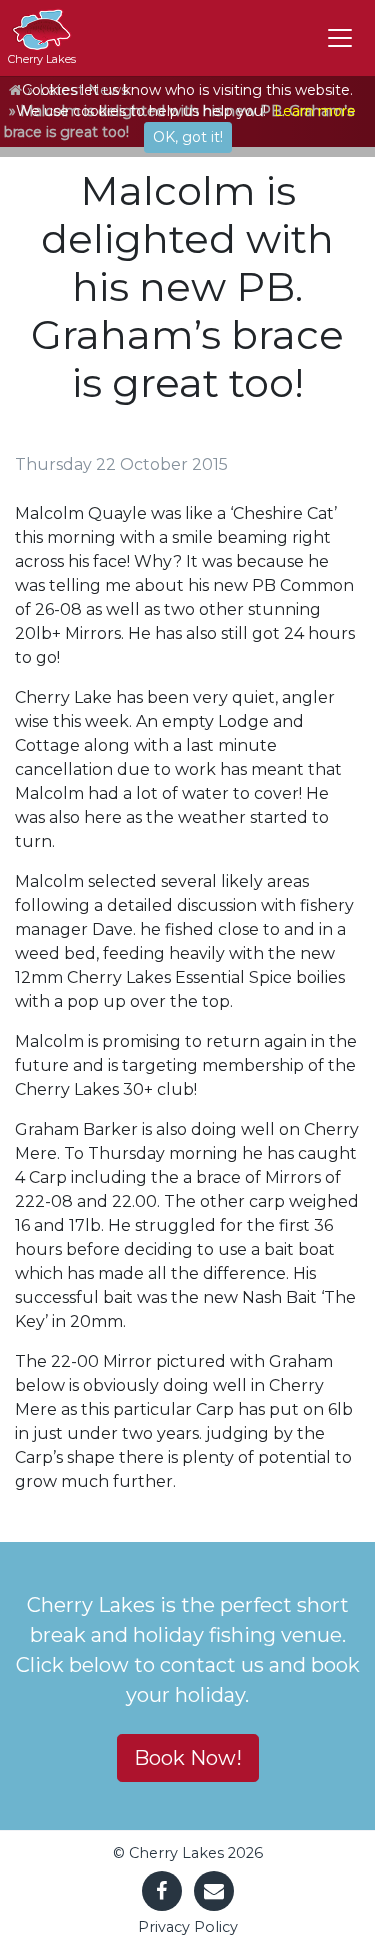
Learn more (315, 111)
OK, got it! (188, 137)
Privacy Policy (188, 1927)
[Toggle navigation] (340, 38)
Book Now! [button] (188, 1758)
